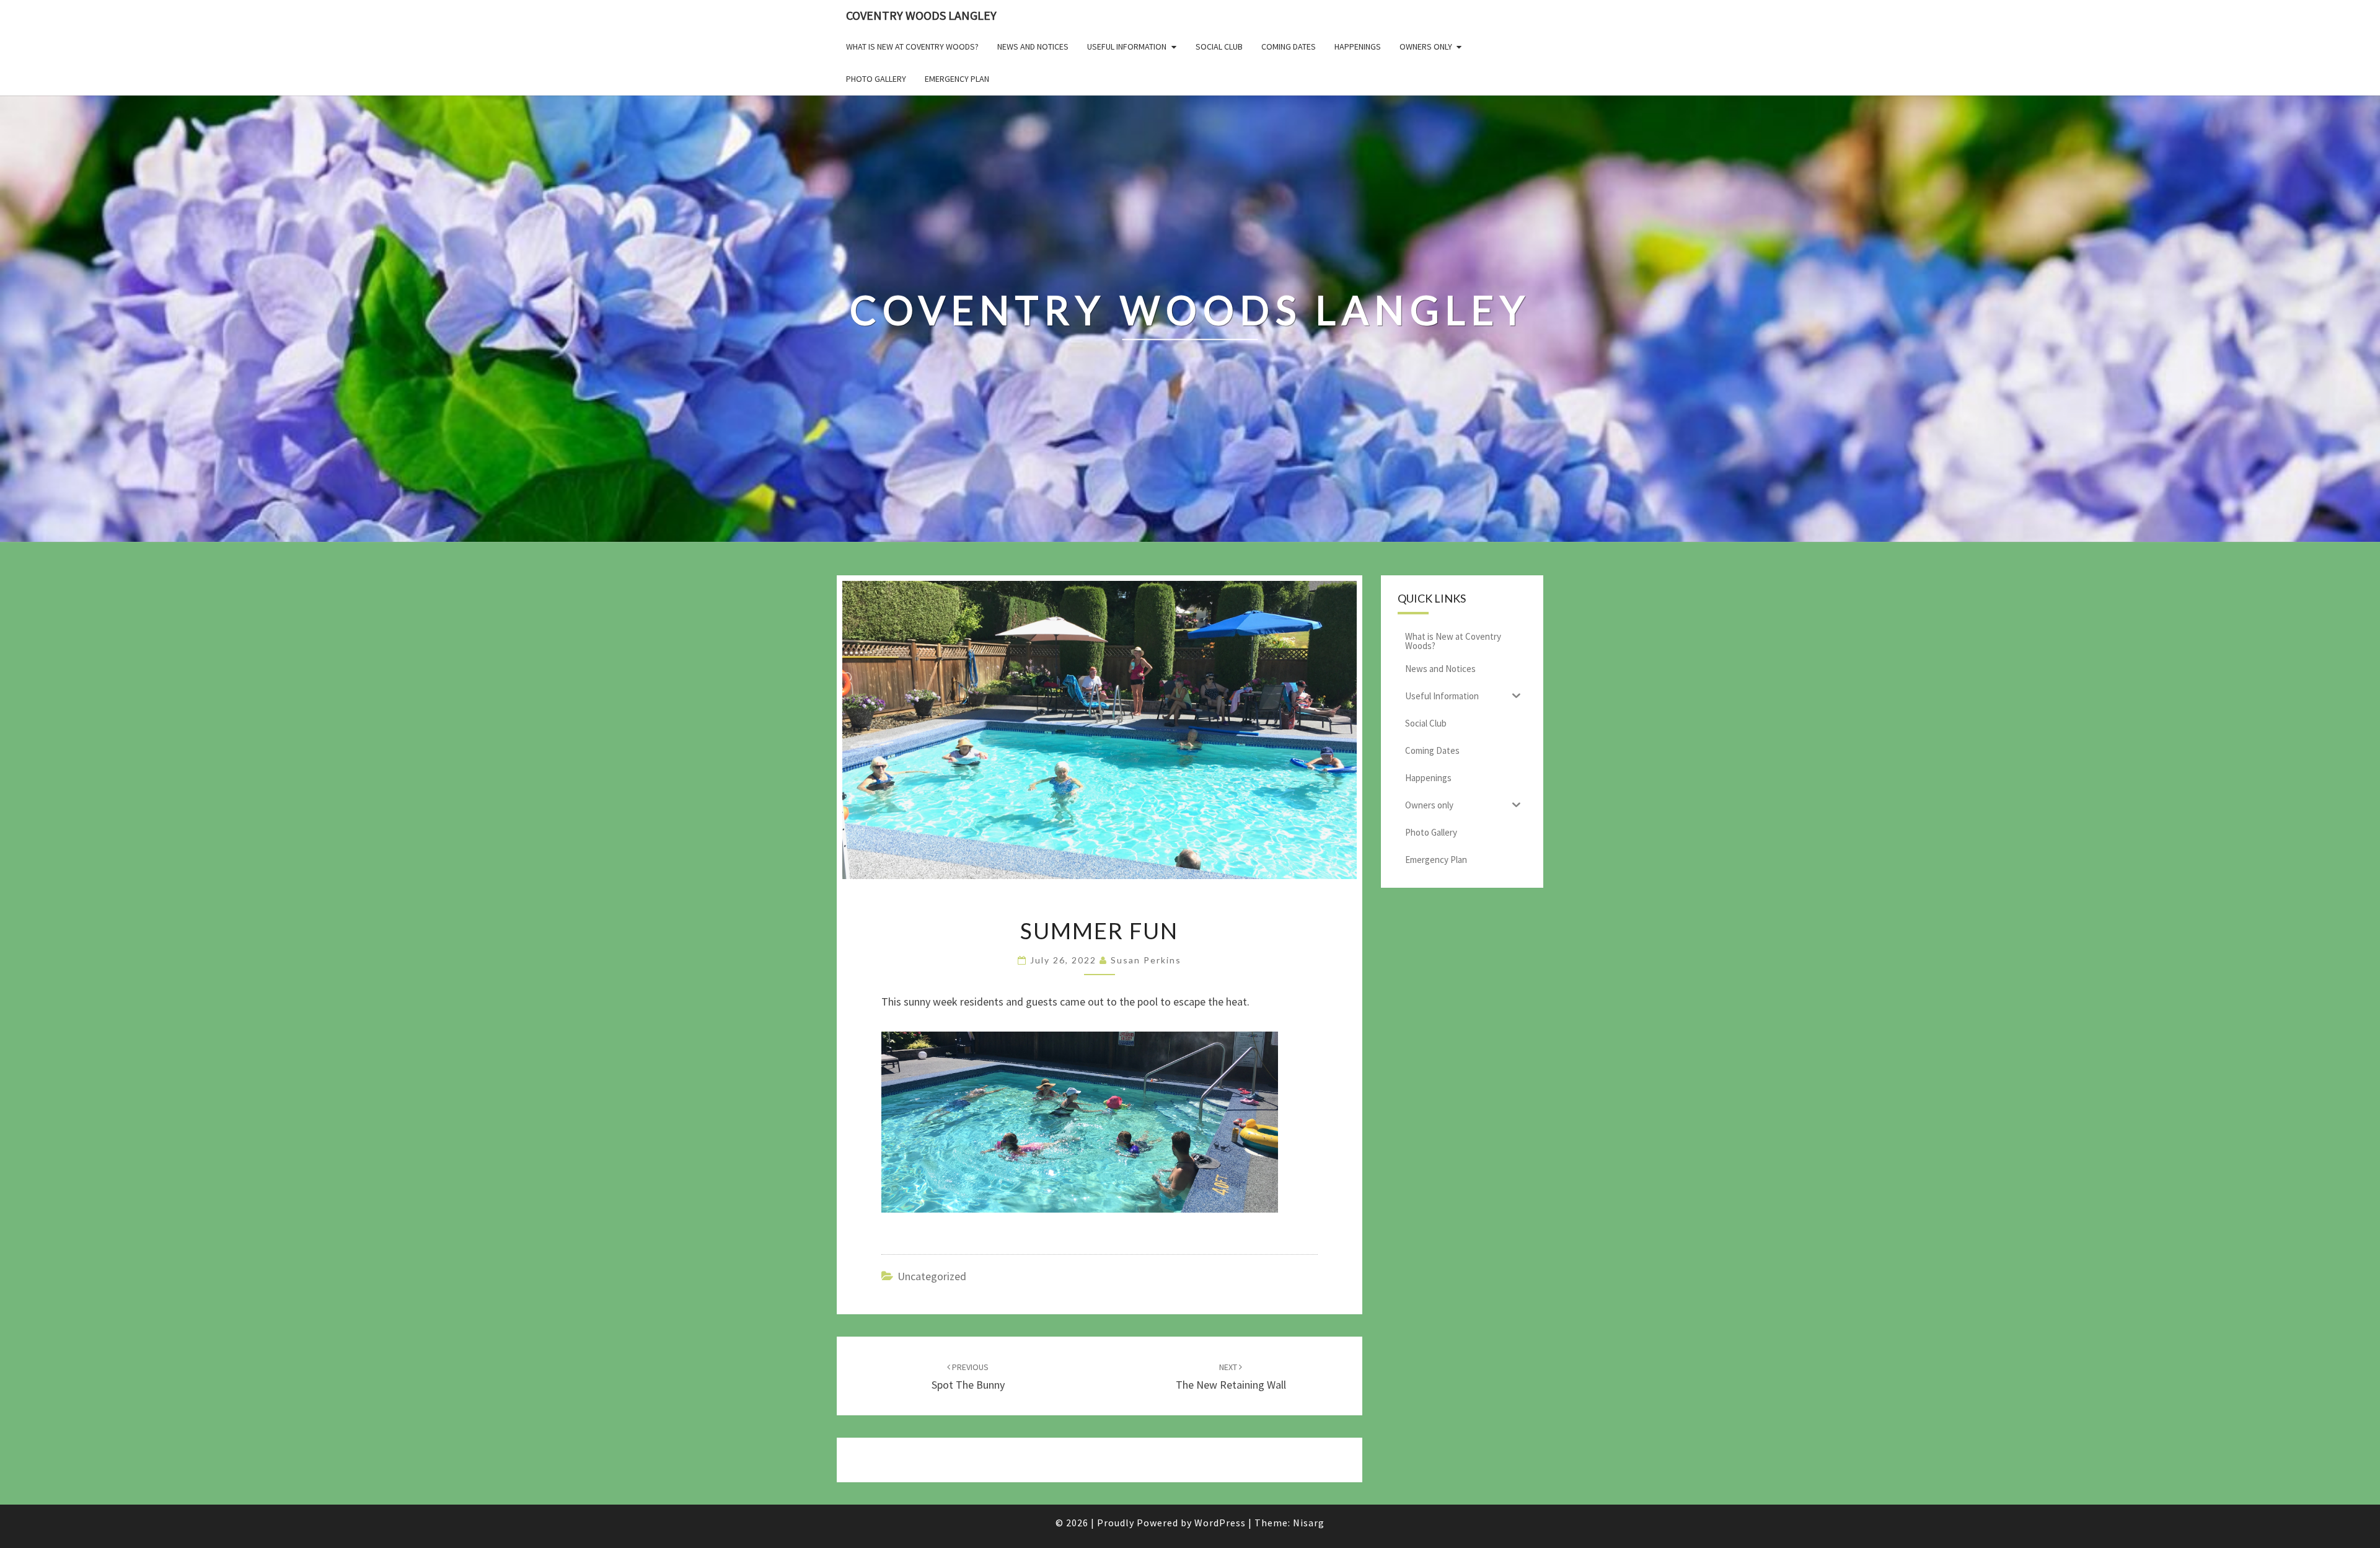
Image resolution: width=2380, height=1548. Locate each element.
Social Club (1219, 46)
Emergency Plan (957, 79)
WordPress (1220, 1523)
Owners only (1426, 46)
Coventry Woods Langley (921, 15)
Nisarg (1309, 1523)
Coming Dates (1289, 46)
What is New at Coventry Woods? (912, 46)
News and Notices (1033, 46)
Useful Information (1127, 46)
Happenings (1358, 46)
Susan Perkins (1146, 960)
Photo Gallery (876, 79)
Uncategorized (932, 1276)
